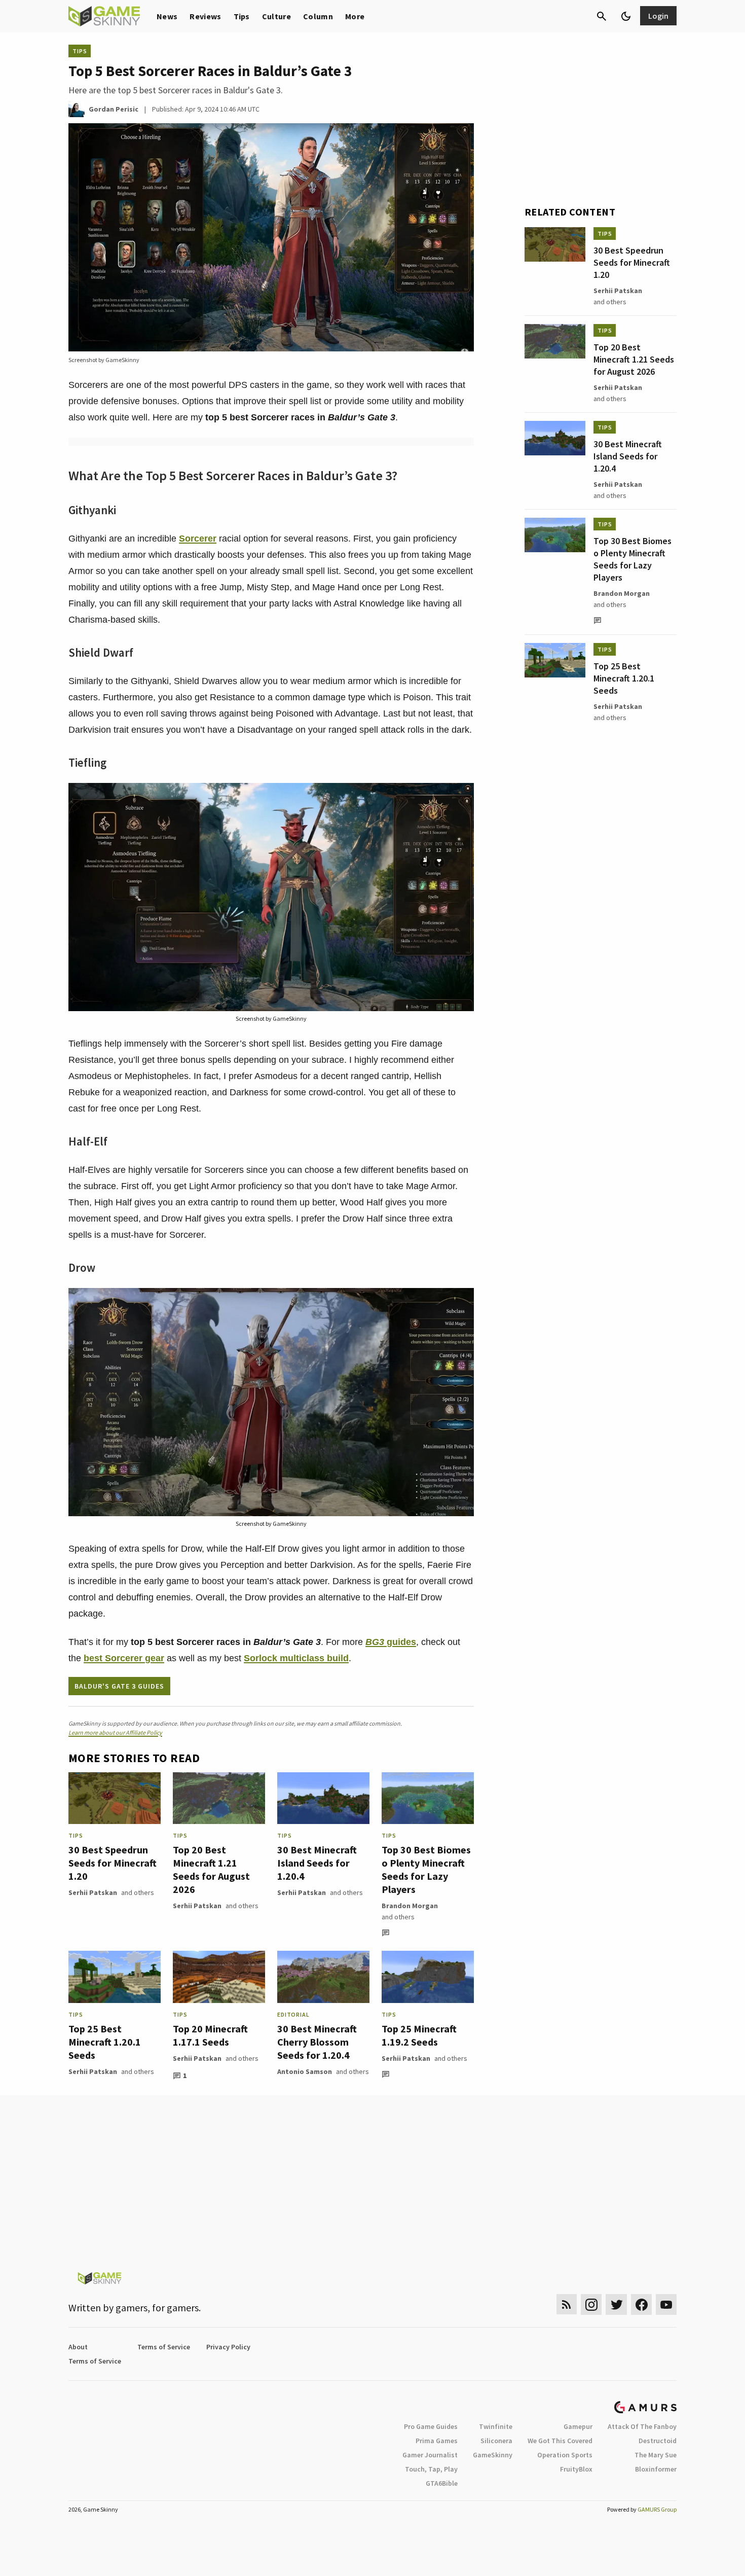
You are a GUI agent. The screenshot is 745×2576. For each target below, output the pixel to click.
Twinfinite (496, 2426)
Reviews (205, 16)
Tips (242, 16)
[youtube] (666, 2304)
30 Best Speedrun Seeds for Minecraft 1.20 (113, 1863)
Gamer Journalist (430, 2455)
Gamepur (578, 2426)
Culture (276, 16)
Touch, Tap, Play (431, 2469)
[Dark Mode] (626, 16)
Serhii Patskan (93, 1892)
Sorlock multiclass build (296, 1658)
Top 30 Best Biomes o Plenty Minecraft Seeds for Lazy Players (426, 1869)
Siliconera (496, 2441)
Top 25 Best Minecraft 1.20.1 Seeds (105, 2042)
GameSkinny (493, 2455)
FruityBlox (576, 2469)
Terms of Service (164, 2347)
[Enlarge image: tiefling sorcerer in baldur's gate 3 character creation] (461, 796)
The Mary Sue (656, 2455)
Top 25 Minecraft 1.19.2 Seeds (419, 2035)
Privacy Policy (228, 2347)
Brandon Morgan (410, 1906)
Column (318, 16)
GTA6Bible (442, 2483)
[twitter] (616, 2304)
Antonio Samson (305, 2071)
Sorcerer (198, 539)
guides (391, 1642)
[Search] (602, 16)
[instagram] (591, 2304)
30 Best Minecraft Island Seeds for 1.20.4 (317, 1863)
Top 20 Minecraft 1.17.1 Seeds (210, 2035)
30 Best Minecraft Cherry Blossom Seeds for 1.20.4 (317, 2042)
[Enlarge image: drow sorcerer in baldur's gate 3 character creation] (461, 1301)
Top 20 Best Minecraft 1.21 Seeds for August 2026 (211, 1869)
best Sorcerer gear (124, 1658)
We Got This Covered (560, 2441)
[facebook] (641, 2304)
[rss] (567, 2304)
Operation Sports (565, 2455)
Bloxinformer (656, 2469)
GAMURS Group (657, 2509)
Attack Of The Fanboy (642, 2426)
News (167, 16)
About (78, 2347)
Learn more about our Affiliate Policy (115, 1732)
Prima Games (437, 2441)
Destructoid (658, 2441)
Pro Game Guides (431, 2426)
